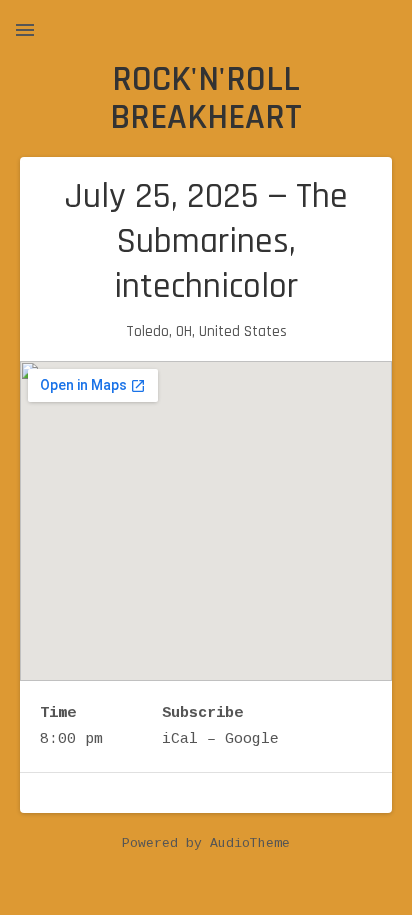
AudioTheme (250, 843)
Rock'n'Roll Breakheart (206, 98)
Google (252, 739)
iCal (180, 739)
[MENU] (25, 30)
